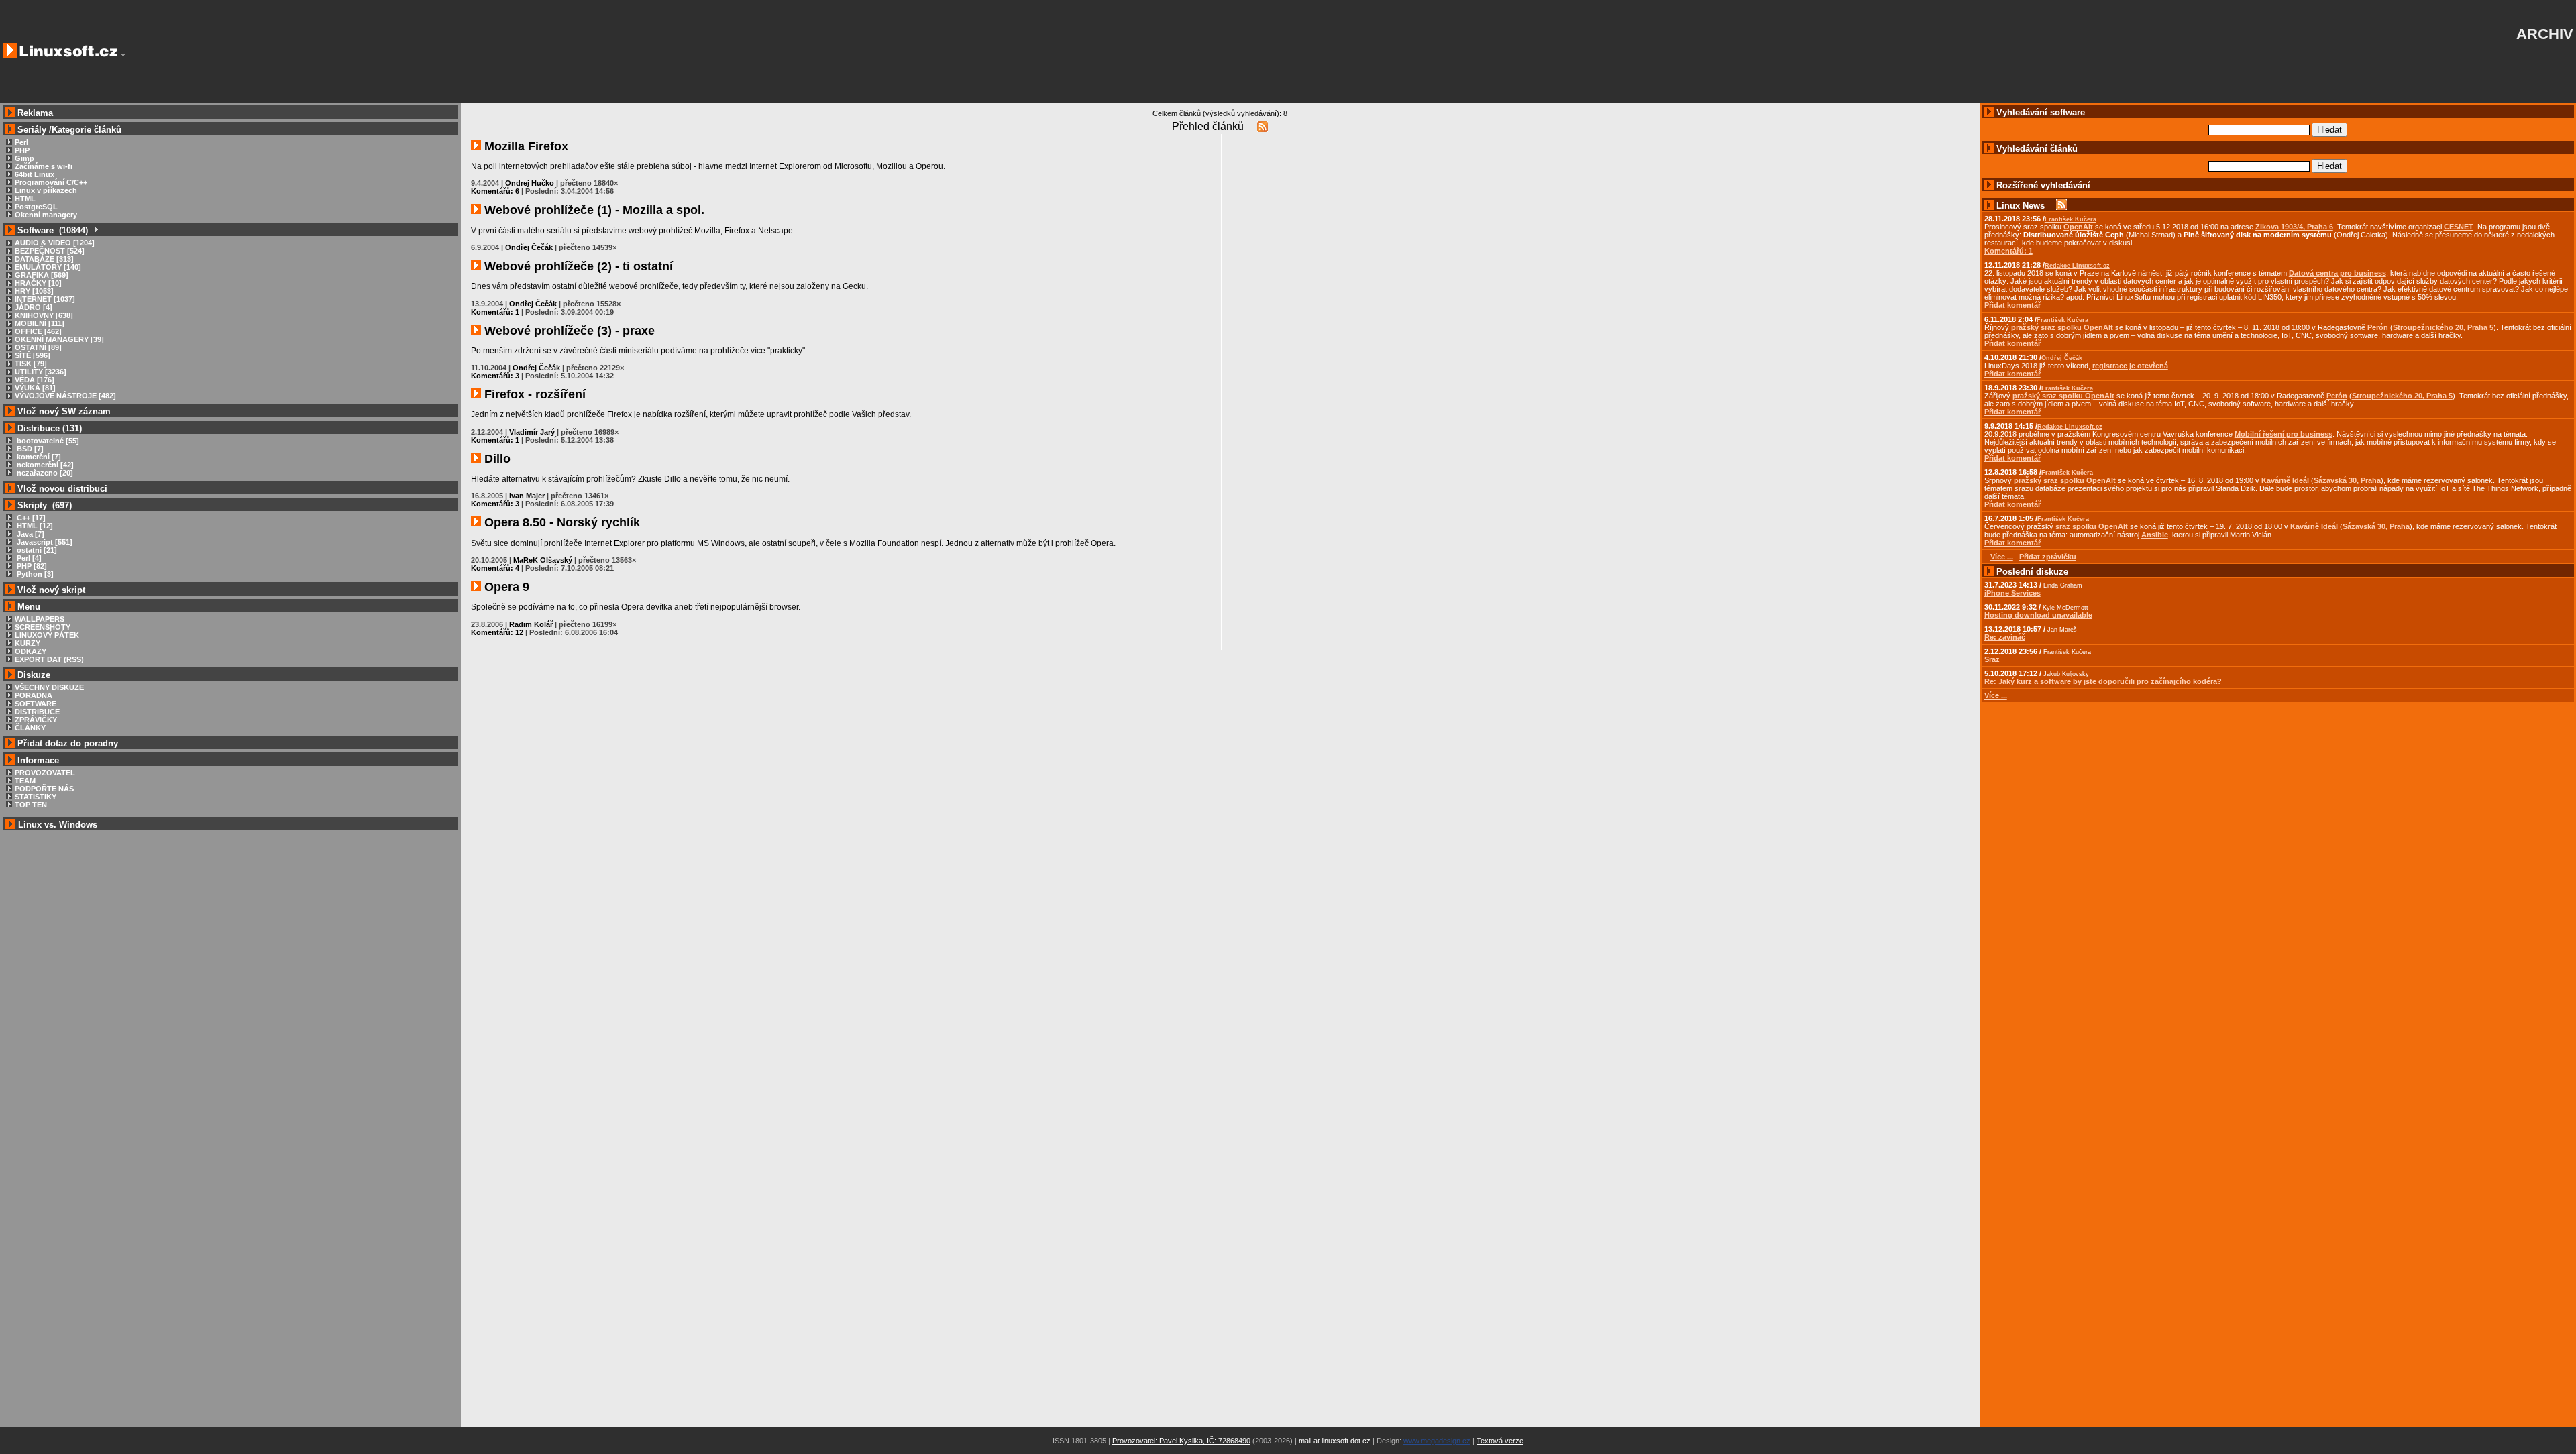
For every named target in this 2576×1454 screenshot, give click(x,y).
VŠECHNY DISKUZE (49, 687)
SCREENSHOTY (43, 627)
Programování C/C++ (51, 182)
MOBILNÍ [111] (40, 323)
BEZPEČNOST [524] (50, 251)
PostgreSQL (36, 207)
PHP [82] (31, 566)
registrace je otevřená (2130, 366)
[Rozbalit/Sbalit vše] (96, 230)
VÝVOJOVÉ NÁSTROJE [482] (65, 396)
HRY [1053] (34, 291)
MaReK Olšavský (543, 560)
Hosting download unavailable (2038, 615)
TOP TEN (31, 805)
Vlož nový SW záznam (64, 411)
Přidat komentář (2012, 305)
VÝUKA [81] (35, 388)
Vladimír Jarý (532, 432)
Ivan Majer (527, 496)
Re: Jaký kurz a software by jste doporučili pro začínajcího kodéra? (2103, 681)
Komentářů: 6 (495, 191)
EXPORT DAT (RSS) (49, 659)
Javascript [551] (44, 542)
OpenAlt (2078, 227)
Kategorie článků (87, 130)
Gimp (24, 158)
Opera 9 (505, 587)
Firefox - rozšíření (533, 394)
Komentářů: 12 (497, 632)
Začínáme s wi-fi (44, 166)
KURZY (28, 643)
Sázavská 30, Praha (2347, 480)
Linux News (2021, 206)
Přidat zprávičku (2048, 557)
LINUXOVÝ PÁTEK (47, 635)
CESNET (2459, 227)
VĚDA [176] (35, 380)
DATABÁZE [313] (44, 259)
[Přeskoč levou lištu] (123, 55)
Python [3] (34, 574)
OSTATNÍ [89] (38, 347)
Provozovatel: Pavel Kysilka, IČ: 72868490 (1181, 1441)
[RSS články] (1263, 126)
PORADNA (34, 695)
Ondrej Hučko (530, 183)
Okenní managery (46, 215)
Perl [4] (28, 558)
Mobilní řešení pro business (2284, 434)
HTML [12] (34, 526)
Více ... (1996, 695)
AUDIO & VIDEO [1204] (55, 243)
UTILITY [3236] (41, 372)
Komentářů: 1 (495, 312)
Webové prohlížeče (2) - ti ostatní (577, 266)
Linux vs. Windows (58, 825)
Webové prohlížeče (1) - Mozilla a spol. (593, 210)
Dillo (496, 459)
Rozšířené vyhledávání (2043, 185)
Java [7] (30, 534)
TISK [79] (31, 363)
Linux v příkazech (46, 190)
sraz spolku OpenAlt (2092, 526)
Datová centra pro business (2338, 273)
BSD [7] (29, 449)
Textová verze (1500, 1441)
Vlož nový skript (51, 590)
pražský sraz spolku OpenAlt (2062, 327)
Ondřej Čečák (529, 247)
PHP (22, 150)
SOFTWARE (36, 704)
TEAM (25, 781)
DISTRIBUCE (37, 712)
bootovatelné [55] (47, 441)
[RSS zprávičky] (2061, 206)
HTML (25, 199)
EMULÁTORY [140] (48, 267)
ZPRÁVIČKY (36, 720)
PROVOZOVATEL (45, 773)
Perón (2378, 327)
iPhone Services (2012, 593)
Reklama (35, 113)
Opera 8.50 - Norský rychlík (560, 522)
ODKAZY (31, 651)
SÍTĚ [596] (33, 355)
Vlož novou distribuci (62, 489)
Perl (21, 142)
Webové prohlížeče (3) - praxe (568, 331)
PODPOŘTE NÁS (44, 789)
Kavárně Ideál (2285, 480)
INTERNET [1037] (45, 299)
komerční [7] (38, 457)
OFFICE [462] (38, 331)
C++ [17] (30, 518)
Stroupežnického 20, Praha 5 (2443, 327)
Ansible (2155, 535)
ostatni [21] (36, 550)
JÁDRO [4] (34, 307)
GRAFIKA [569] (42, 275)
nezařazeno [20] (44, 473)
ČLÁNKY (30, 728)
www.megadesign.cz (1437, 1441)
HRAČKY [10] (38, 283)
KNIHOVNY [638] (44, 315)
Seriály (32, 130)
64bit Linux (35, 174)
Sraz (1992, 659)
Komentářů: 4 (495, 568)
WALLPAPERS (40, 619)
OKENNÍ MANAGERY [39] (59, 339)
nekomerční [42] (44, 465)
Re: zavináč (2005, 637)
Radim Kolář (531, 624)
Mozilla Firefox (525, 146)
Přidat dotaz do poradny (66, 743)
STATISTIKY (36, 797)
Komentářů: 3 (495, 376)
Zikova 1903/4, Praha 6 (2294, 227)
